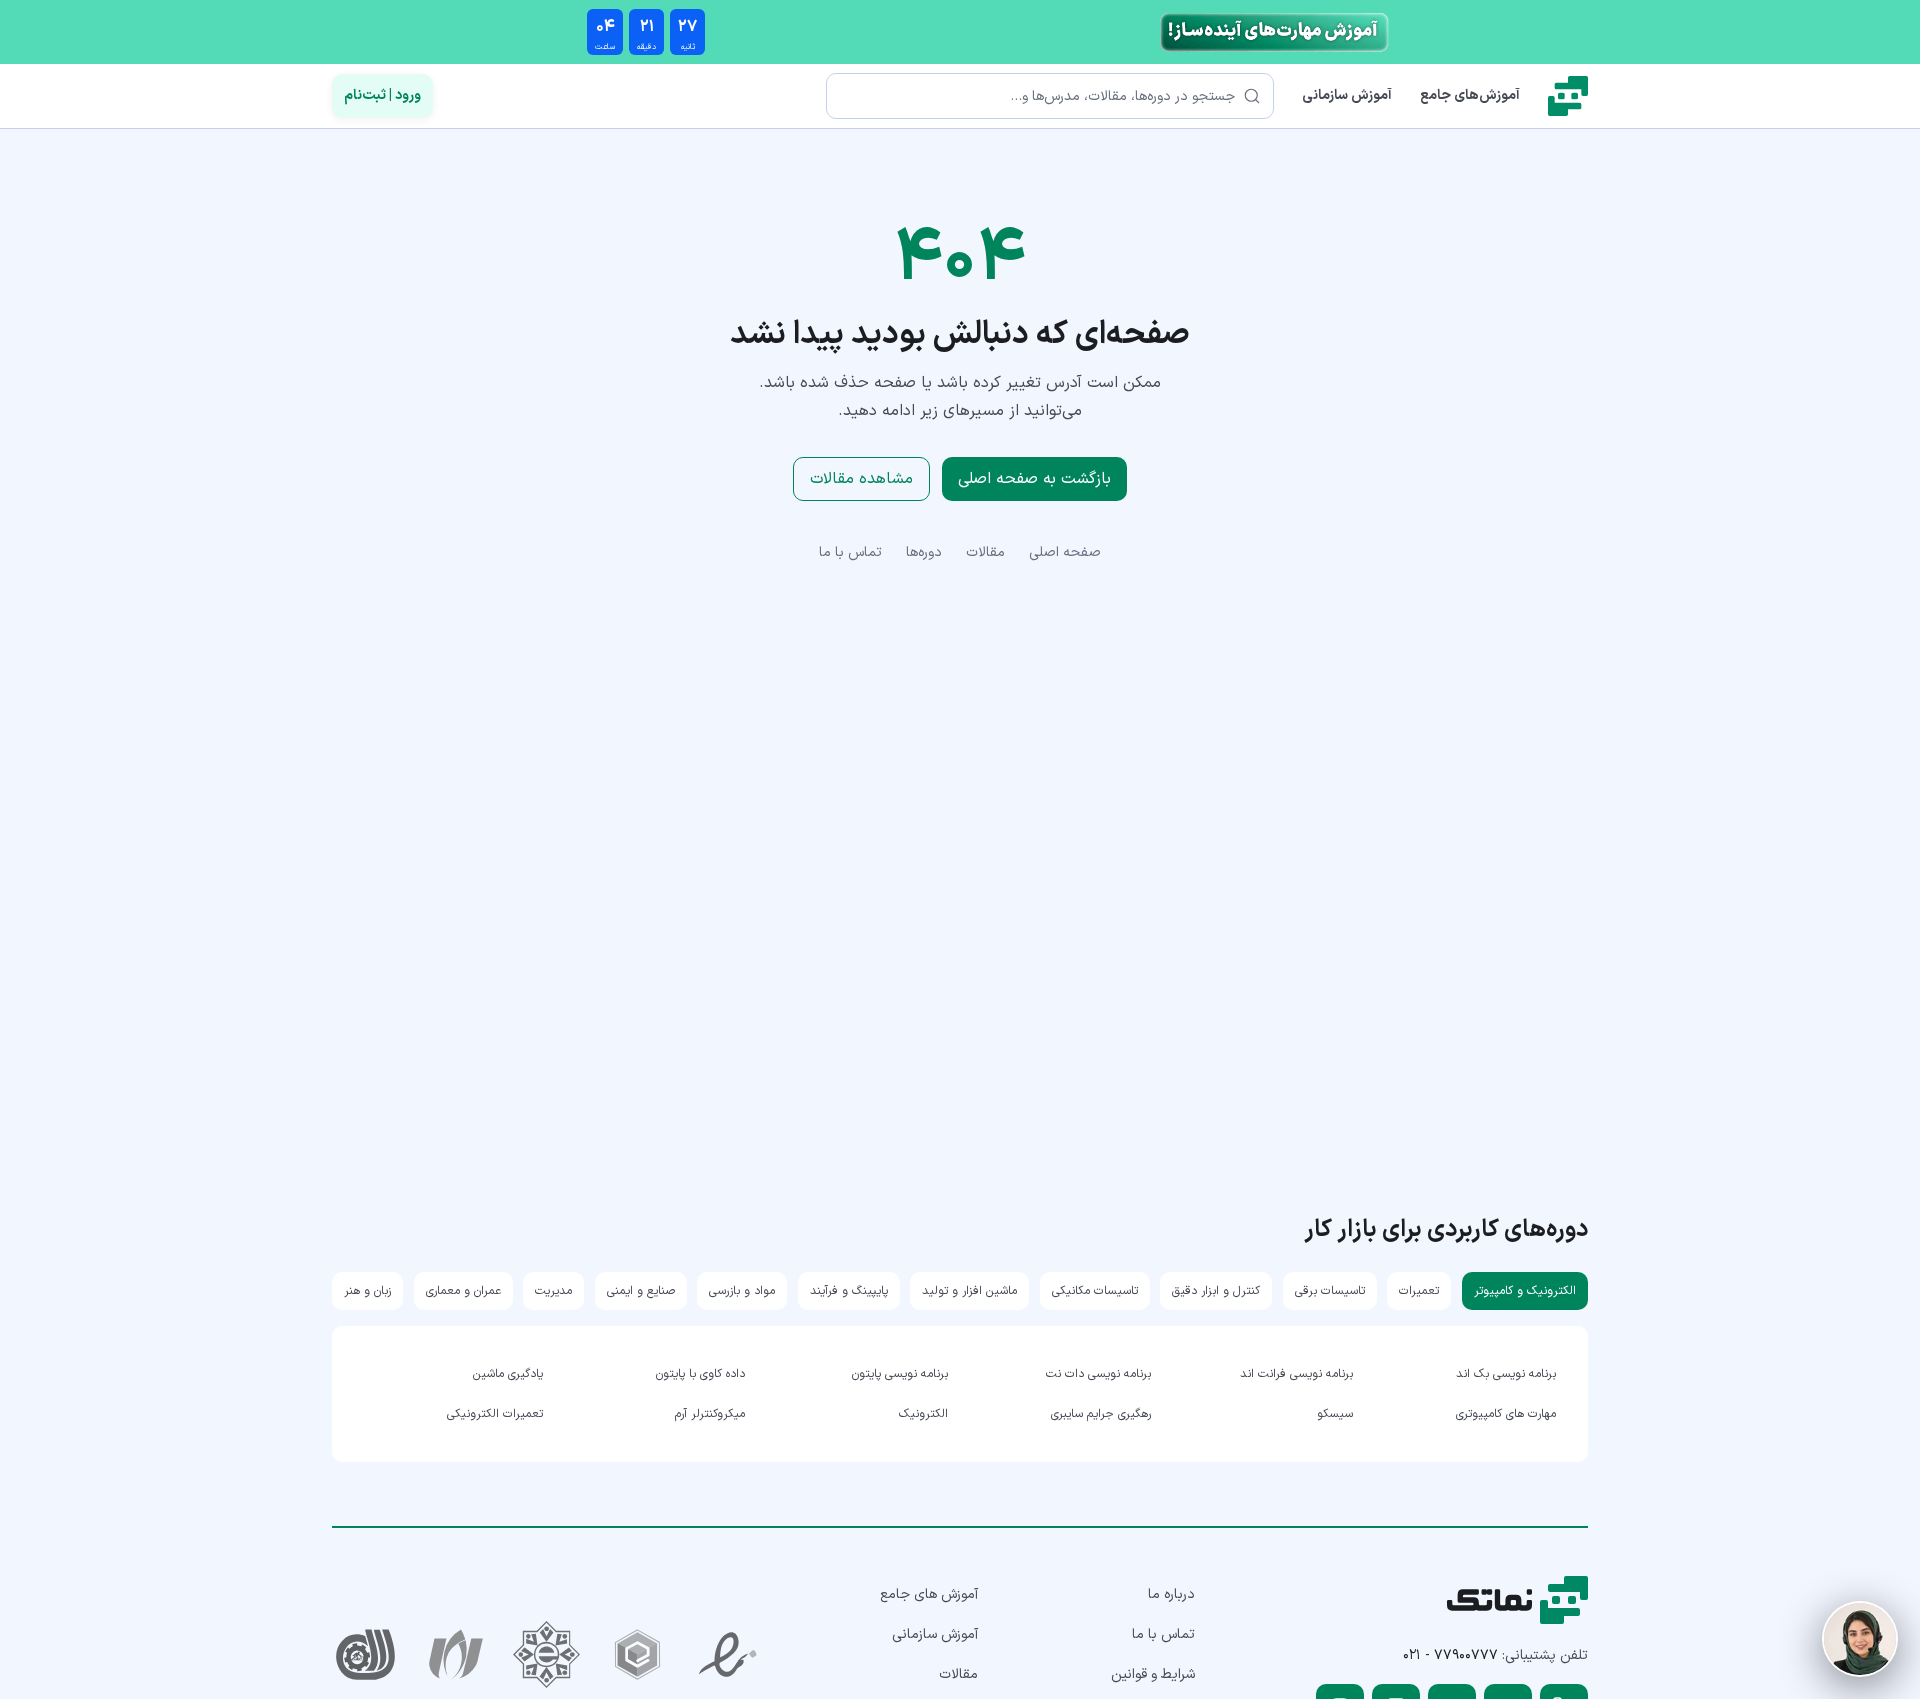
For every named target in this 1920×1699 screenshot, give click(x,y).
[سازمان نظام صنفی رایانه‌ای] (456, 1654)
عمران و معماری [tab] (463, 1291)
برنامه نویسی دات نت (1098, 1374)
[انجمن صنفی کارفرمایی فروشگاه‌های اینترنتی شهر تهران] (546, 1654)
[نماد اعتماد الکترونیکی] (728, 1654)
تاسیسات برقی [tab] (1330, 1291)
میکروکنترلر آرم (710, 1414)
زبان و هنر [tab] (367, 1291)
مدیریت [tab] (553, 1291)
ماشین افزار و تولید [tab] (969, 1291)
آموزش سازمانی (1347, 95)
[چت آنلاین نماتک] (1860, 1639)
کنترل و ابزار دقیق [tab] (1216, 1291)
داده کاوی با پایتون (700, 1374)
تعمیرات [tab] (1419, 1291)
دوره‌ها (924, 552)
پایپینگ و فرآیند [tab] (849, 1291)
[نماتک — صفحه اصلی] (1568, 96)
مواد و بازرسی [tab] (742, 1291)
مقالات (985, 552)
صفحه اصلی (1065, 552)
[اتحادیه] (637, 1654)
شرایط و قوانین (1153, 1674)
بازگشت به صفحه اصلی (1034, 479)
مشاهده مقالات (861, 479)
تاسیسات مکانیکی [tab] (1095, 1291)
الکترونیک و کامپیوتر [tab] (1525, 1291)
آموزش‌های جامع (1470, 95)
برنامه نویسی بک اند (1506, 1374)
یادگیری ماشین (508, 1374)
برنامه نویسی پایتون (900, 1374)
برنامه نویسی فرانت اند (1296, 1374)
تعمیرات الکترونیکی (495, 1414)
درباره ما (1171, 1594)
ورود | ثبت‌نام (382, 95)
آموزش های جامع (929, 1594)
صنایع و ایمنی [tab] (641, 1291)
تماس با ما (850, 552)
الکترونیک (923, 1414)
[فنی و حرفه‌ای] (365, 1654)
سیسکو (1335, 1414)
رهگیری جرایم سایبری (1101, 1414)
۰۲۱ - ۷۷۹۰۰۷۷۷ (1450, 1655)
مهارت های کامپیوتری (1506, 1414)
